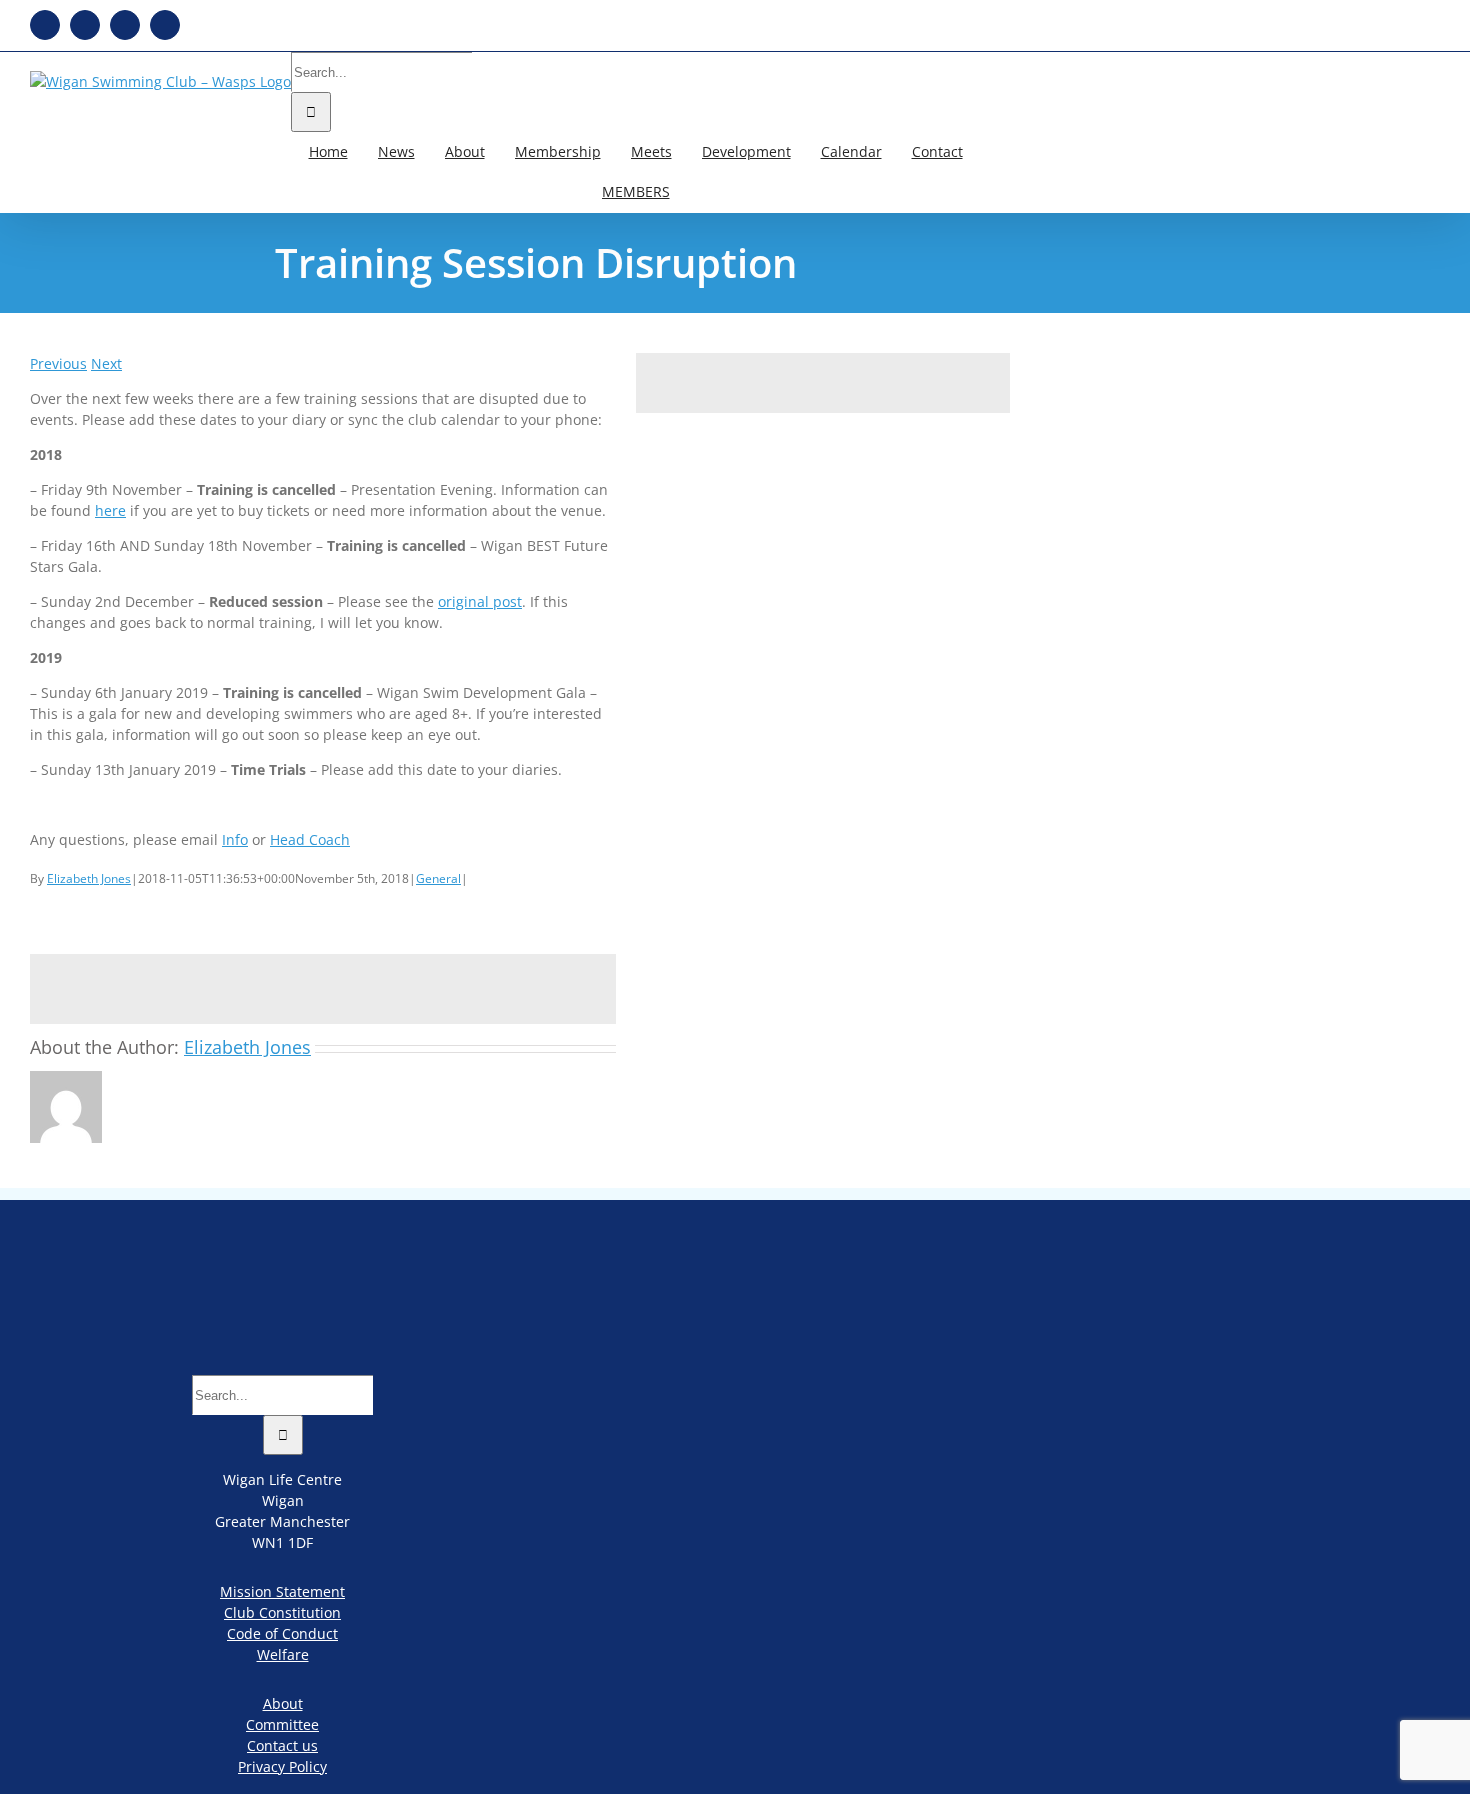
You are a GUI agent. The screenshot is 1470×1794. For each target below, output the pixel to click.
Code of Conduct (282, 1633)
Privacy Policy (282, 1766)
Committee (282, 1724)
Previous (58, 363)
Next (106, 363)
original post (480, 601)
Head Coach (310, 839)
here (110, 510)
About (283, 1703)
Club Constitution (282, 1612)
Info (235, 839)
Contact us (282, 1745)
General (438, 878)
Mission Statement (282, 1591)
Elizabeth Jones (89, 878)
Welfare (283, 1654)
